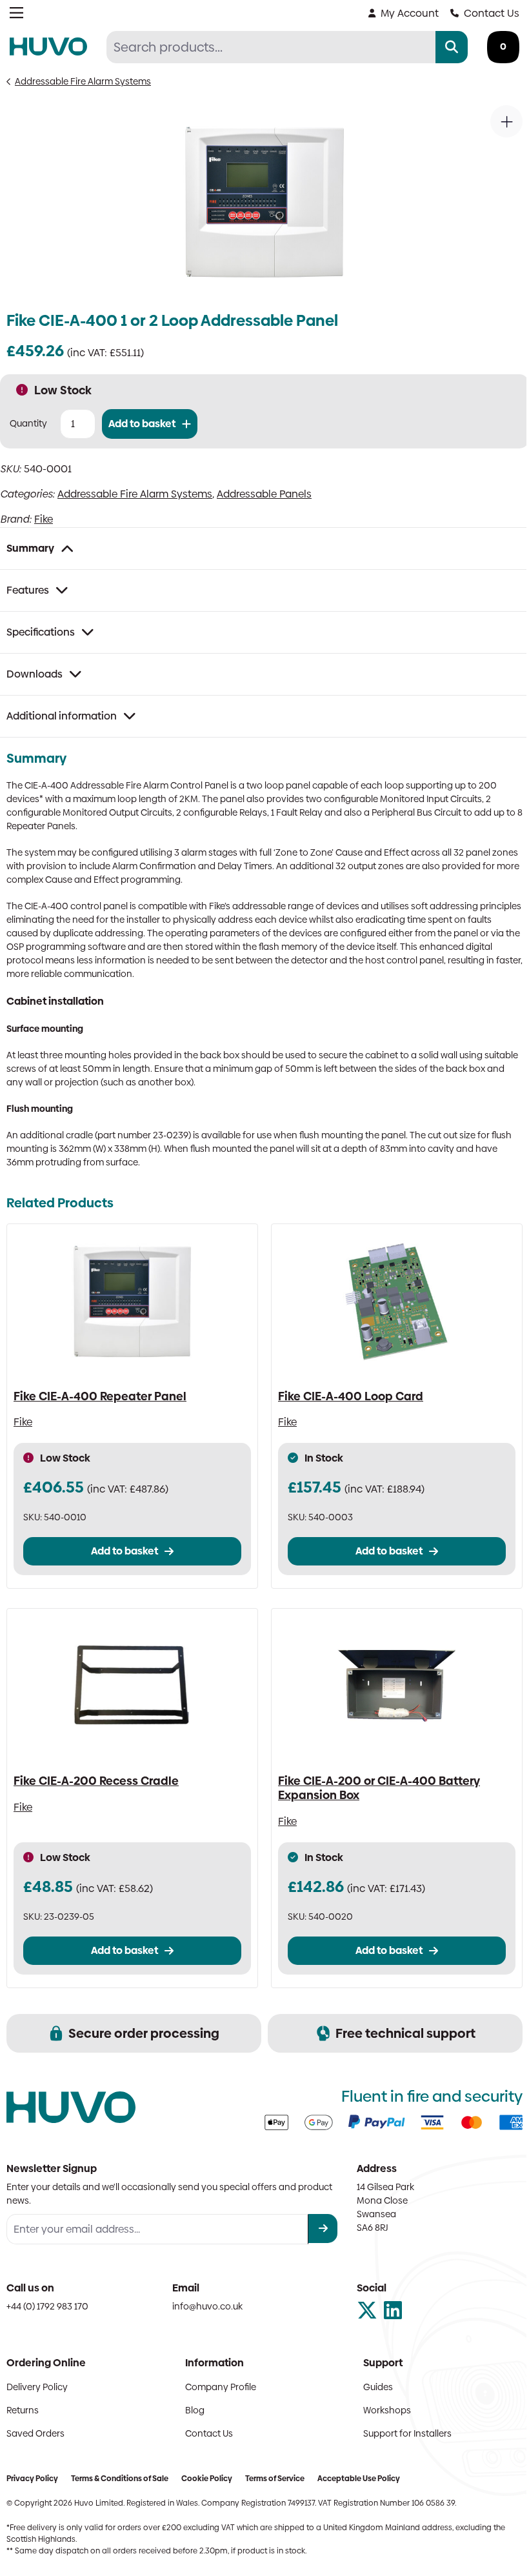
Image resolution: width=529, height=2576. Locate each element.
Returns (23, 2410)
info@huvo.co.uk (207, 2306)
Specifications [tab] (41, 632)
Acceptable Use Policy (359, 2479)
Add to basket (142, 424)
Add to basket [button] (125, 1551)
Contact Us (492, 13)
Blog (195, 2410)
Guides (378, 2387)
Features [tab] (28, 590)
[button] (506, 121)
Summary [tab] (30, 548)
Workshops (387, 2410)
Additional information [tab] (62, 716)
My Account (410, 13)
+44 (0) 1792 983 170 (47, 2306)
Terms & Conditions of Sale (120, 2479)
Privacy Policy (32, 2479)
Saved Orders (35, 2433)
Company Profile (221, 2387)
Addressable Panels (264, 494)
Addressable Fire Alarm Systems (83, 81)
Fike (44, 519)
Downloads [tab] (35, 674)
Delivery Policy (37, 2387)
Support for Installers (407, 2433)
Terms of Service (275, 2479)
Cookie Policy (207, 2479)
